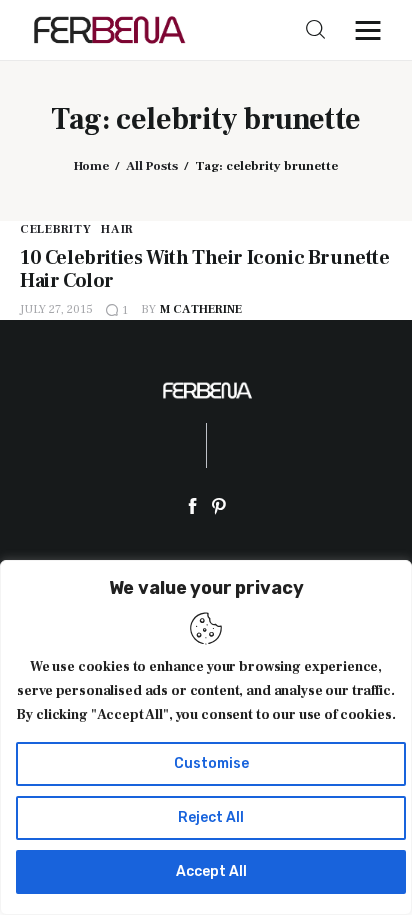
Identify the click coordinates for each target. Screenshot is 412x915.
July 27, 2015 (56, 309)
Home (91, 166)
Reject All (211, 817)
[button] (373, 30)
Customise (211, 763)
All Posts (152, 166)
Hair (117, 229)
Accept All (211, 871)
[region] (206, 737)
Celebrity (55, 229)
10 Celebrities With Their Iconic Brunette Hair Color (205, 269)
